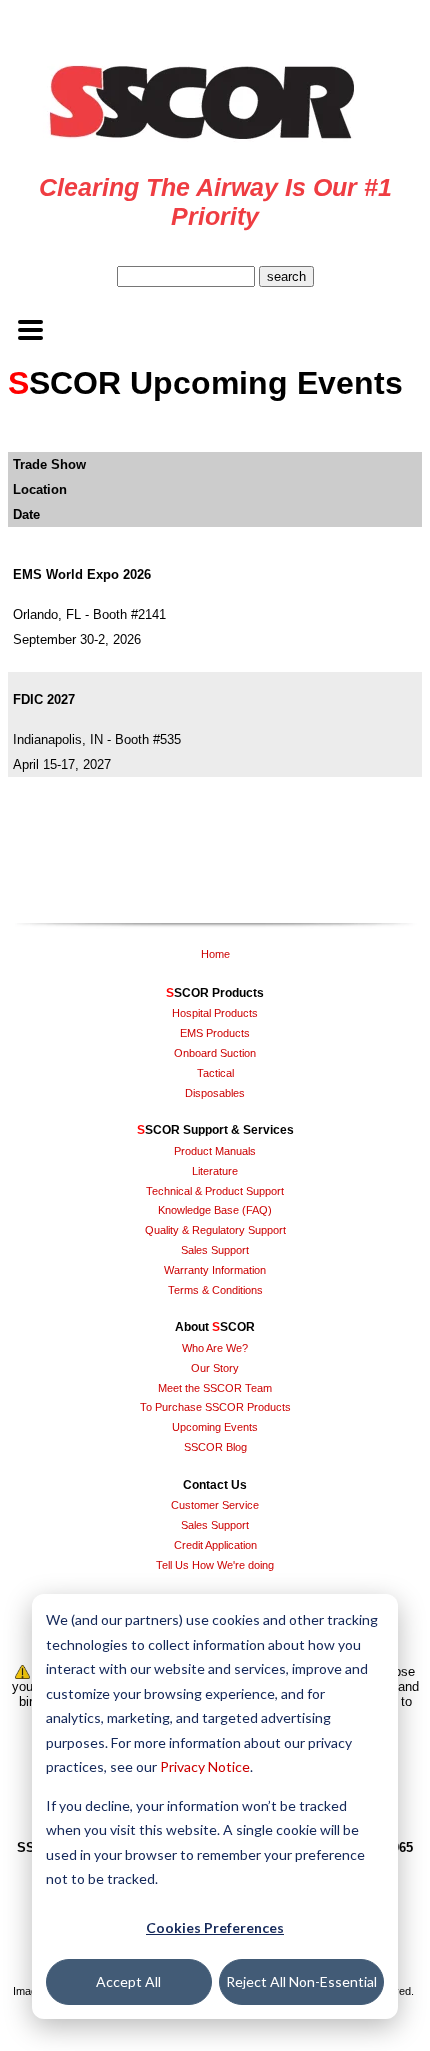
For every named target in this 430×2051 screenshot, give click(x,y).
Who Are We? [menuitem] (215, 1348)
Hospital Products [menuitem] (215, 1013)
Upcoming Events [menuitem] (215, 1427)
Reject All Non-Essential (301, 1981)
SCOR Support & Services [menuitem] (215, 1130)
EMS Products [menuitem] (215, 1033)
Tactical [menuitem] (215, 1073)
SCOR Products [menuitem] (215, 993)
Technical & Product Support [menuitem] (215, 1191)
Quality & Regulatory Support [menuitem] (215, 1230)
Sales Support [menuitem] (215, 1250)
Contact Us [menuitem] (215, 1485)
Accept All (128, 1981)
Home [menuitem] (215, 954)
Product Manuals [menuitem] (215, 1151)
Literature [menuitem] (215, 1171)
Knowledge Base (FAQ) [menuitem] (215, 1210)
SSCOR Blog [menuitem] (215, 1447)
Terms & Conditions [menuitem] (215, 1290)
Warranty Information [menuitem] (215, 1270)
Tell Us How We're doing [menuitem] (215, 1565)
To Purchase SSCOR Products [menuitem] (215, 1407)
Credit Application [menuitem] (215, 1545)
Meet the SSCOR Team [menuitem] (215, 1388)
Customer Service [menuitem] (215, 1505)
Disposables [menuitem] (215, 1093)
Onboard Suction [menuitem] (215, 1053)
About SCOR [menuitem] (215, 1327)
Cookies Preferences (215, 1927)
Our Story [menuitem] (215, 1368)
